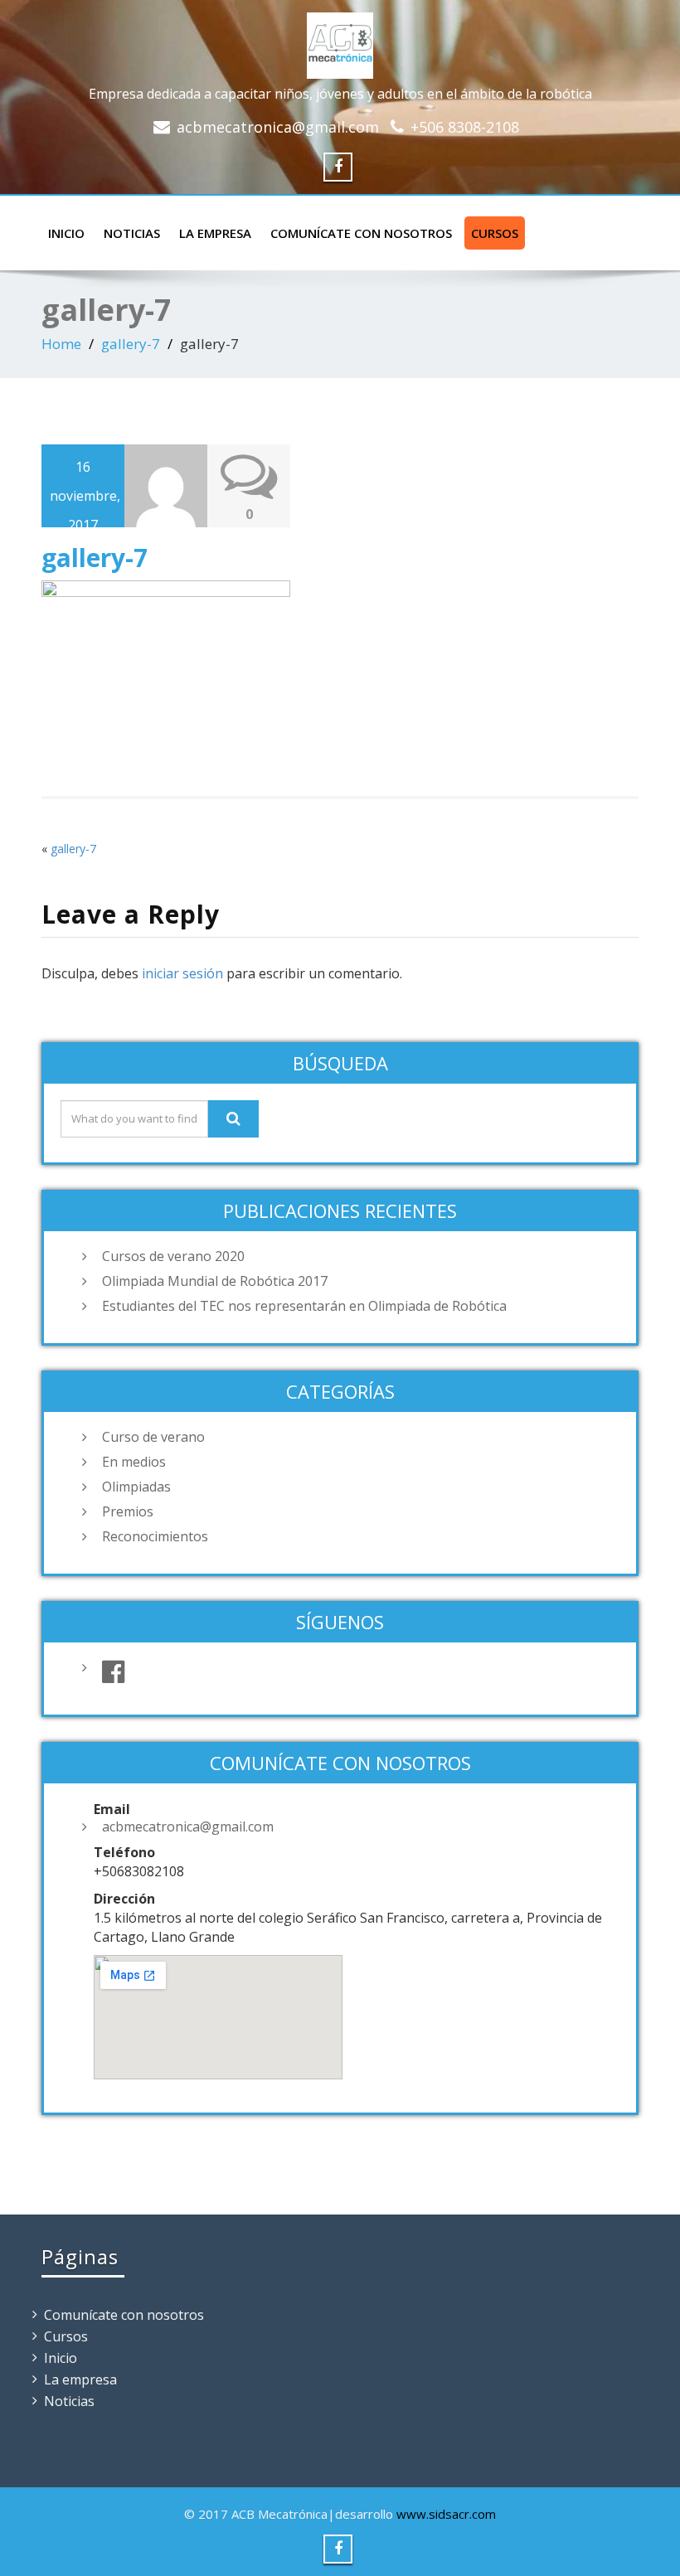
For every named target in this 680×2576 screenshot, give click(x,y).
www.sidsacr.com (446, 2514)
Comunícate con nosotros (361, 233)
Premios (128, 1511)
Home (61, 344)
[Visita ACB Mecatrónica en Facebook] (357, 1672)
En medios (134, 1462)
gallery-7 (131, 344)
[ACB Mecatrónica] (340, 42)
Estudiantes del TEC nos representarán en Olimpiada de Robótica (304, 1306)
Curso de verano (153, 1437)
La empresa (215, 233)
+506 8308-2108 (465, 127)
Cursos (495, 233)
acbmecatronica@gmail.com (278, 127)
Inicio (66, 233)
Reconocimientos (155, 1536)
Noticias (132, 233)
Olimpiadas (136, 1487)
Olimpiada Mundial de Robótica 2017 (215, 1281)
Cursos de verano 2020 (173, 1256)
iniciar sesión (182, 973)
